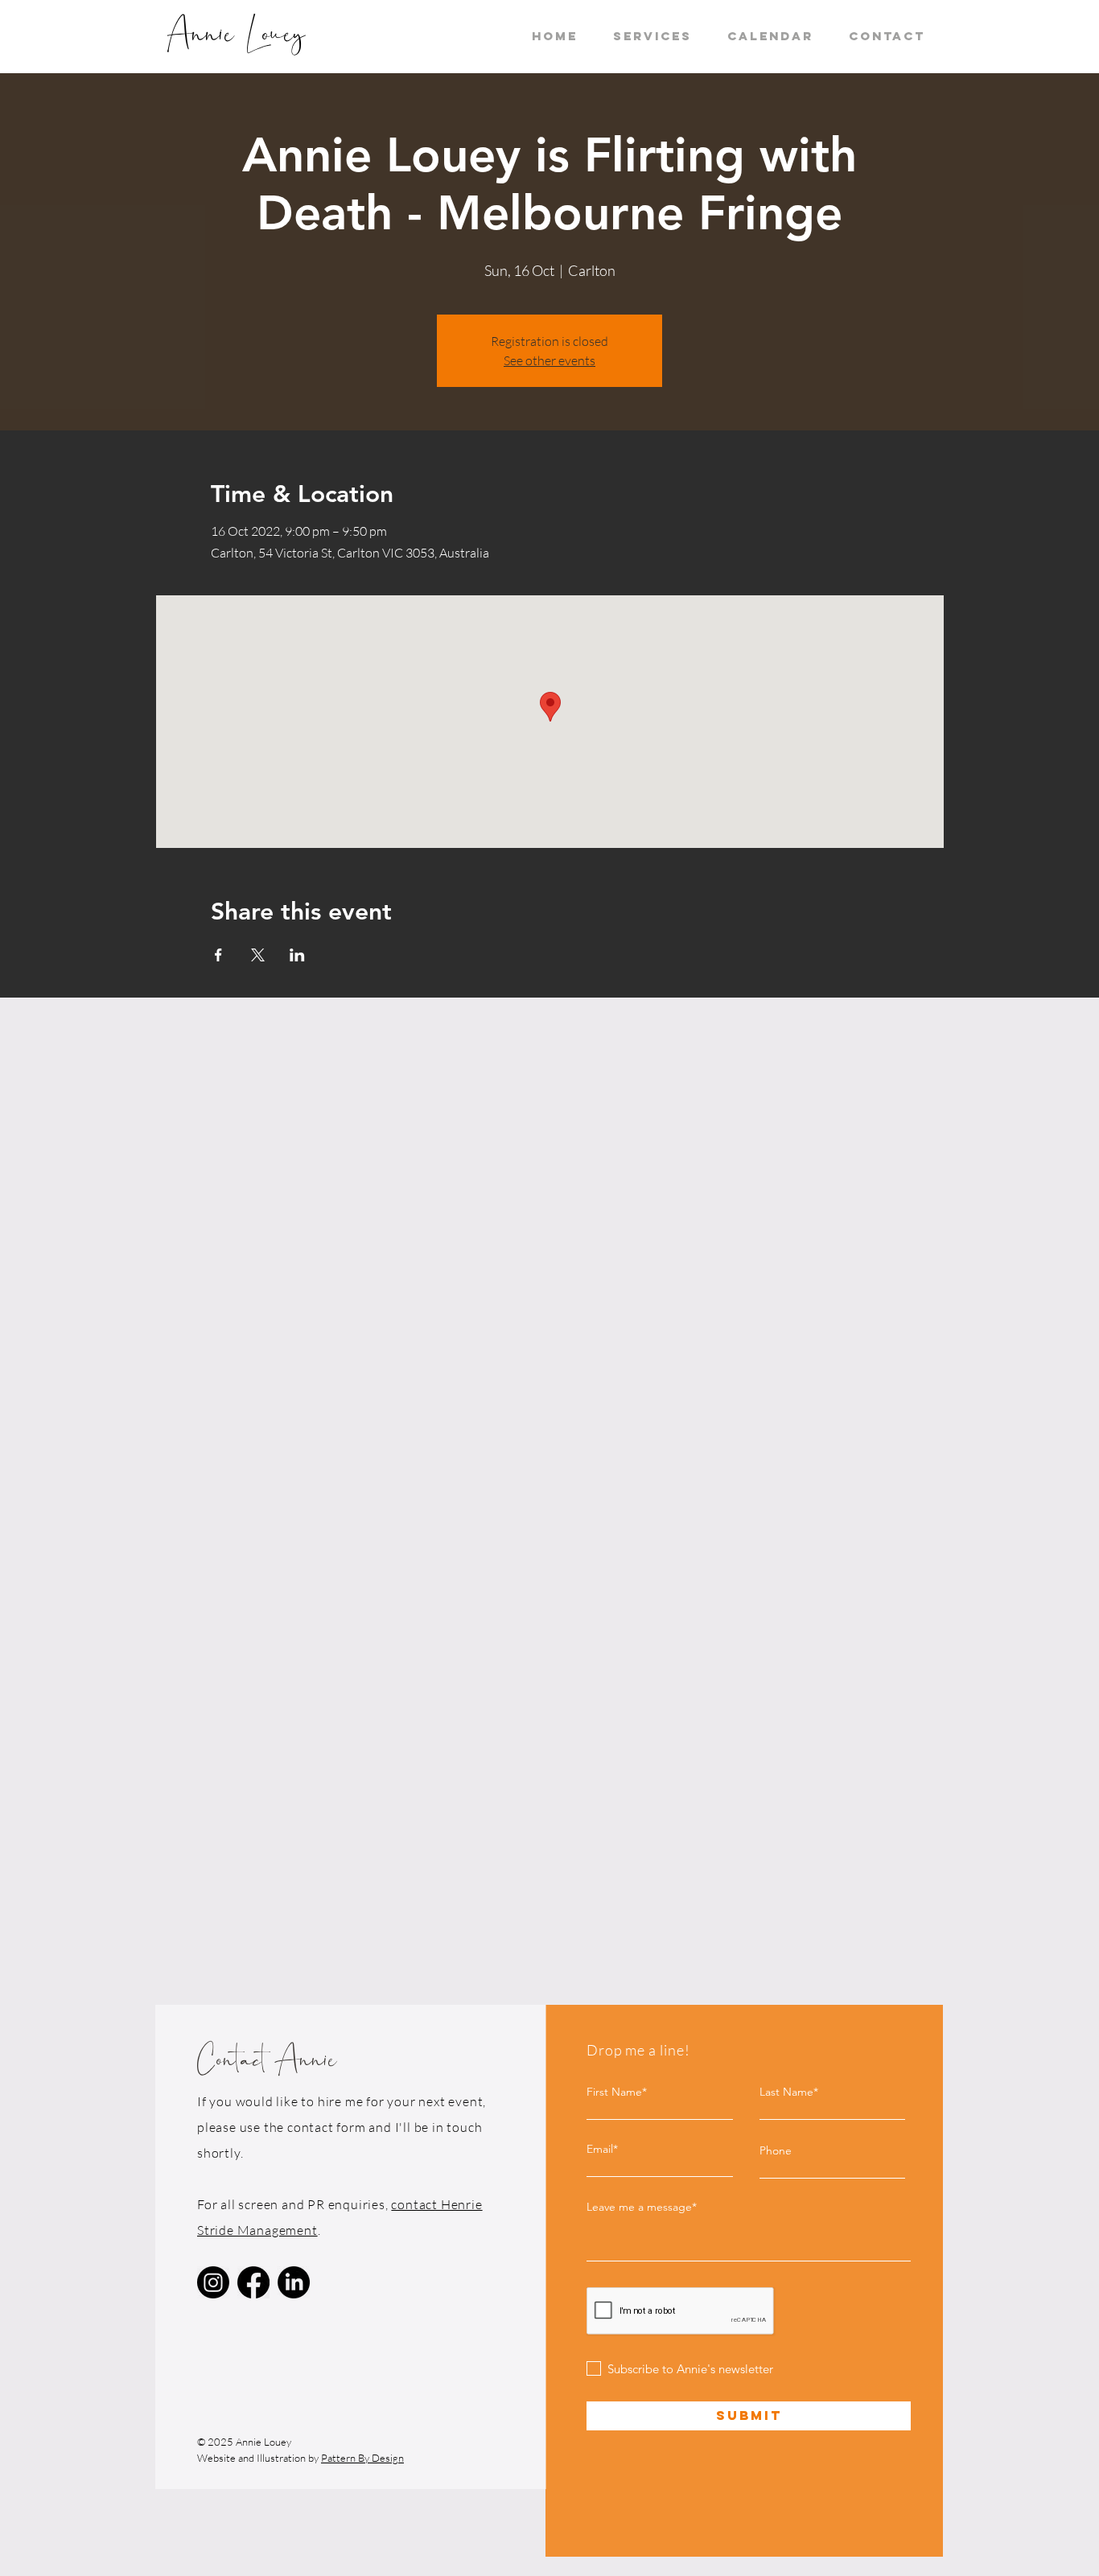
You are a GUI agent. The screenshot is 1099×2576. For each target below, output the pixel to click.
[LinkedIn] (294, 2282)
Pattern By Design (362, 2458)
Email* (602, 2149)
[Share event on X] (258, 955)
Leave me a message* (642, 2207)
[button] (652, 36)
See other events (549, 360)
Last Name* (789, 2092)
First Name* (617, 2092)
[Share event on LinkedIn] (297, 955)
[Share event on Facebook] (218, 955)
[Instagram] (213, 2282)
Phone (776, 2150)
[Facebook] (253, 2282)
